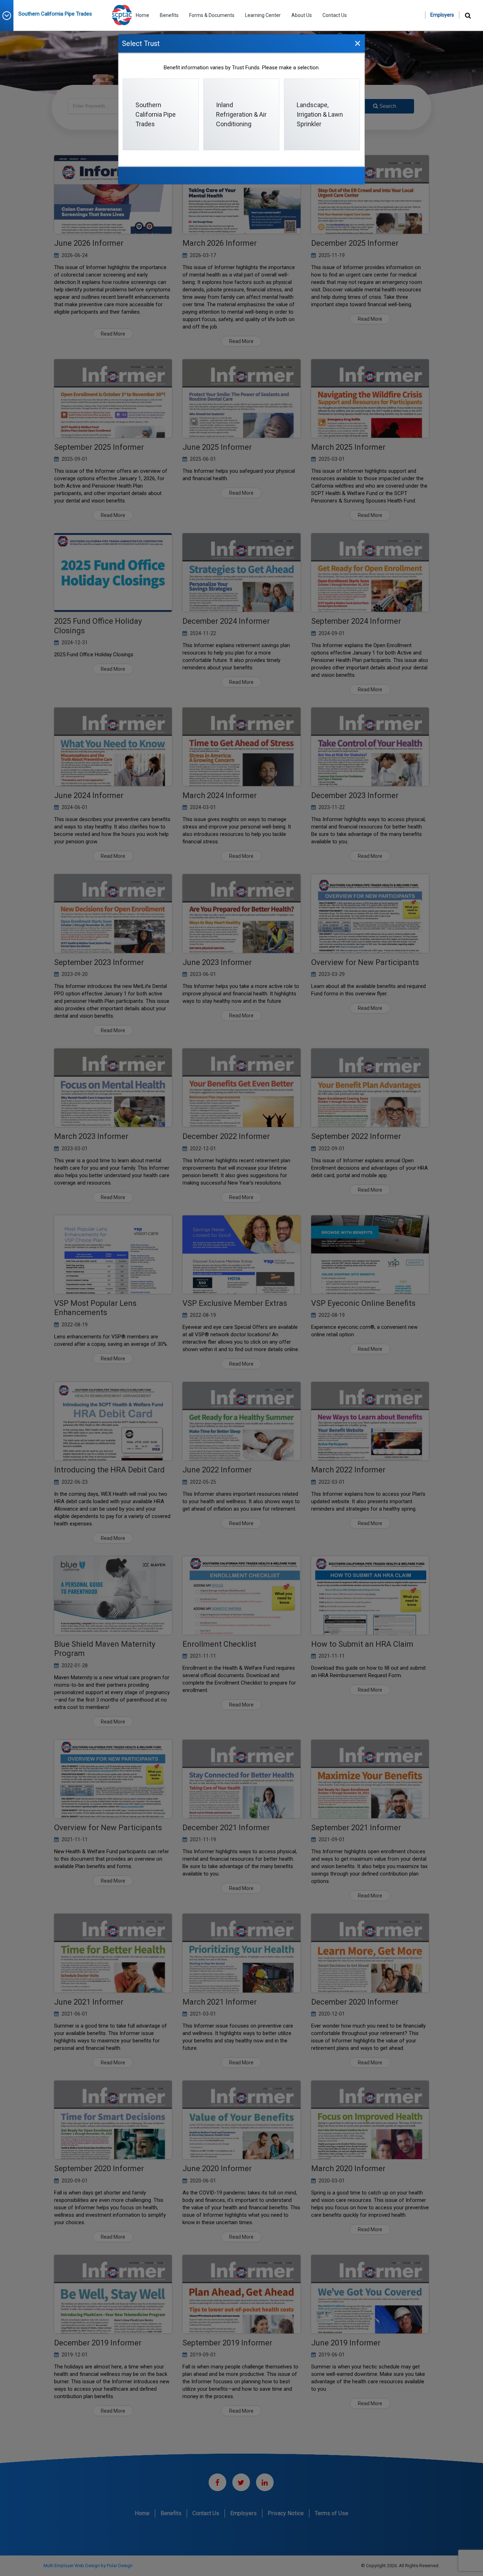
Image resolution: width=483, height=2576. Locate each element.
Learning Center (263, 15)
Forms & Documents (212, 15)
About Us (302, 15)
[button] (9, 16)
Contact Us (335, 15)
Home (142, 15)
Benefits (169, 15)
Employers (442, 15)
